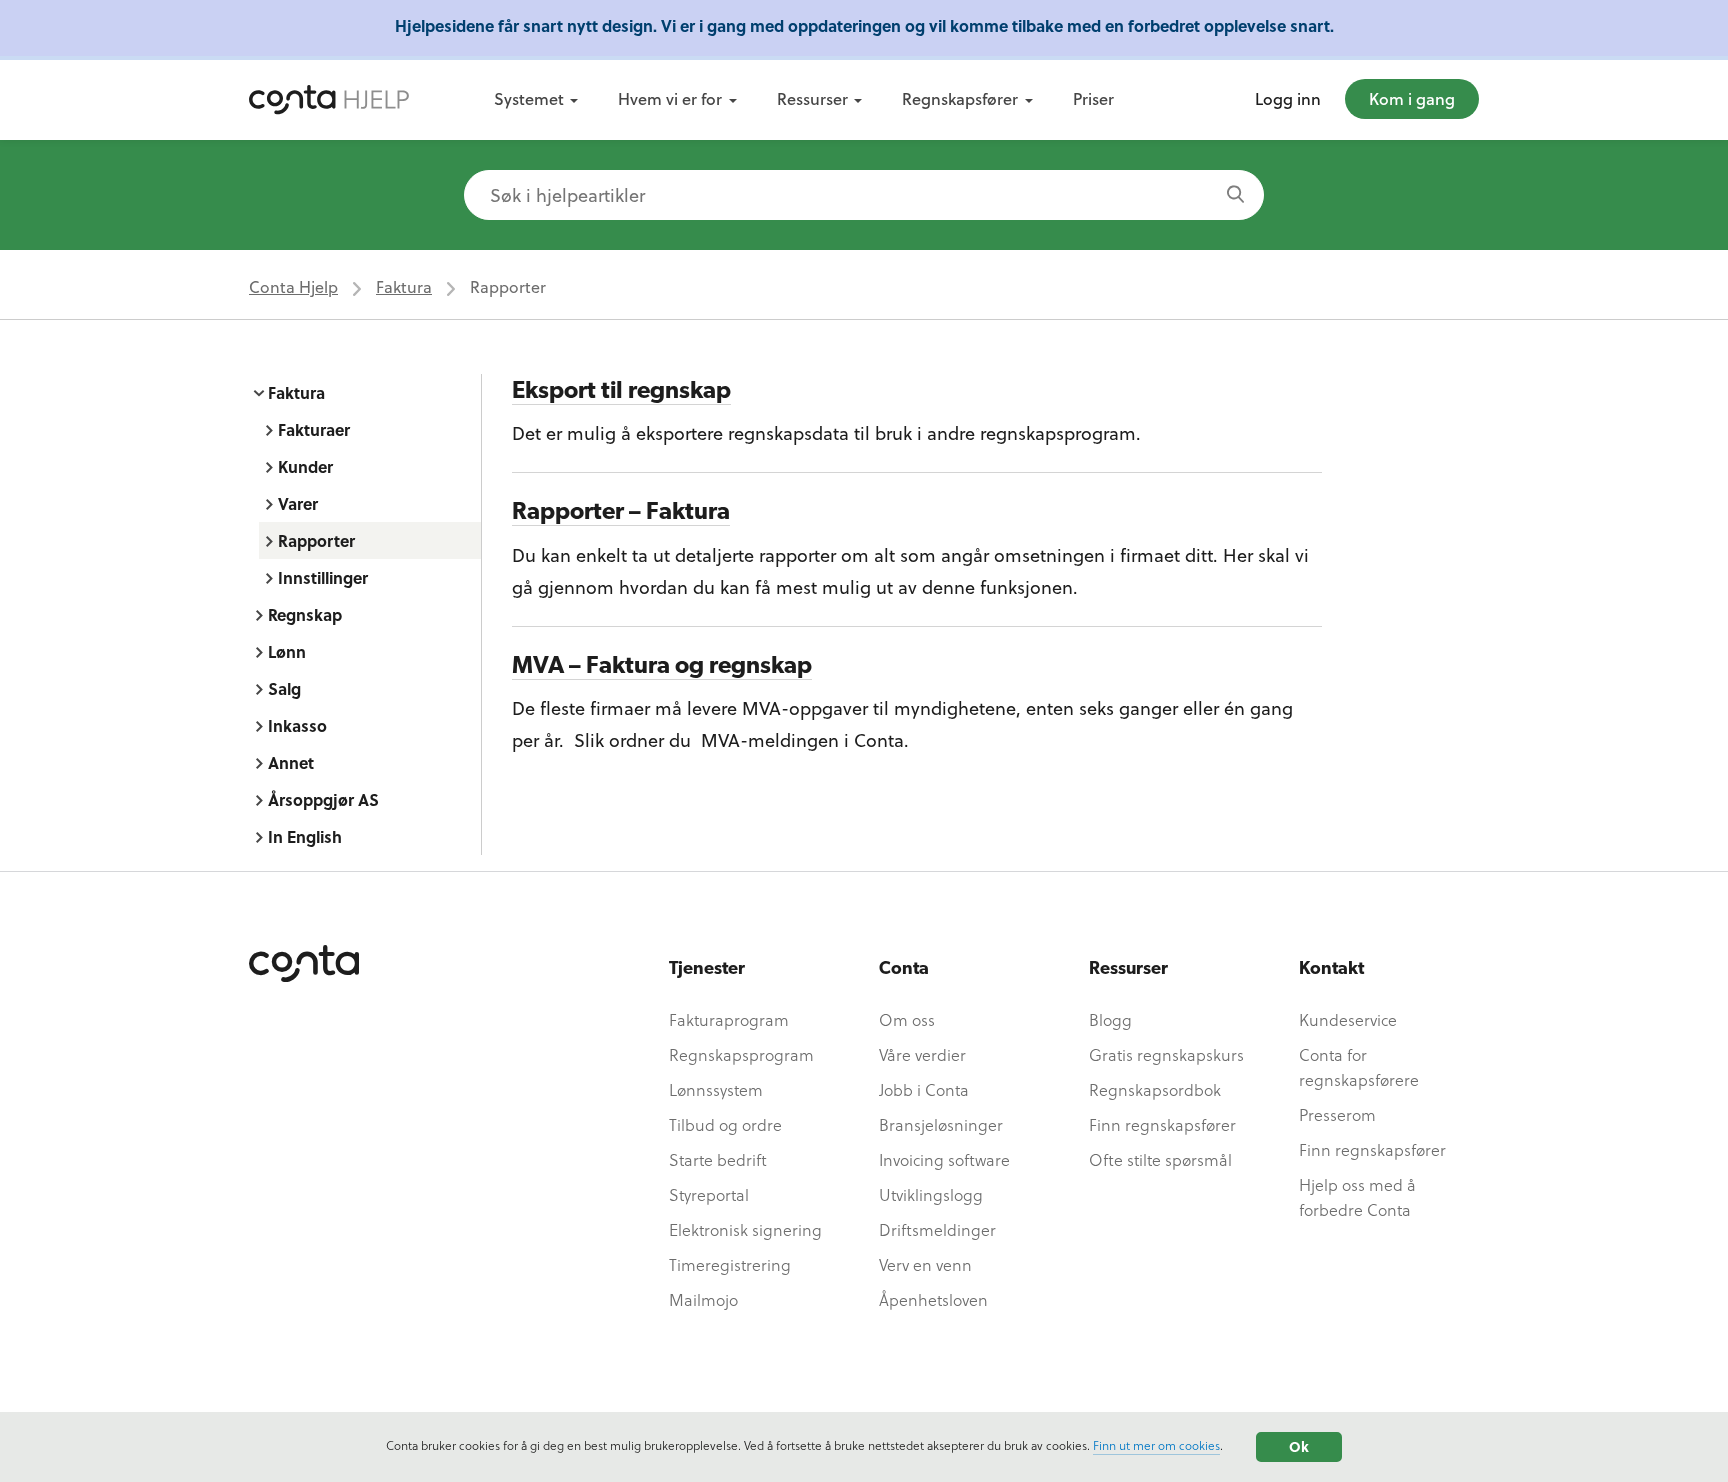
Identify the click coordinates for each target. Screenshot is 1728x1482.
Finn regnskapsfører (1162, 1124)
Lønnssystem (716, 1089)
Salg (284, 688)
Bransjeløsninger (941, 1124)
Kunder (305, 466)
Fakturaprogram (729, 1019)
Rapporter (316, 540)
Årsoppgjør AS (323, 799)
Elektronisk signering (745, 1229)
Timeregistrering (730, 1264)
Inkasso (297, 725)
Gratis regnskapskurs (1166, 1054)
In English (305, 836)
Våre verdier (922, 1054)
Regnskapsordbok (1155, 1089)
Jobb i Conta (924, 1089)
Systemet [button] (529, 98)
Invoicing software (944, 1159)
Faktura (404, 286)
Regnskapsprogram (741, 1054)
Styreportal (709, 1194)
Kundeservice (1348, 1019)
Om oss (907, 1019)
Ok (1299, 1446)
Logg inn (1288, 98)
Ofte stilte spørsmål (1160, 1159)
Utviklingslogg (931, 1194)
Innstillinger (323, 577)
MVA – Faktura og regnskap (662, 667)
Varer (298, 503)
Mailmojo (703, 1299)
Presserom (1337, 1114)
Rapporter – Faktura (621, 513)
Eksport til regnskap (621, 392)
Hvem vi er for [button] (670, 98)
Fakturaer (314, 429)
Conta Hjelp (293, 286)
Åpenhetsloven (933, 1299)
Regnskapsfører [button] (960, 98)
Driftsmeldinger (937, 1229)
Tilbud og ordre (725, 1124)
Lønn (287, 651)
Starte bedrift (718, 1159)
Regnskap (305, 614)
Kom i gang (1412, 98)
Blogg (1110, 1019)
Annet (291, 762)
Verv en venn (925, 1264)
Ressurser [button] (812, 98)
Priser (1093, 98)
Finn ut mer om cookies (1156, 1445)
